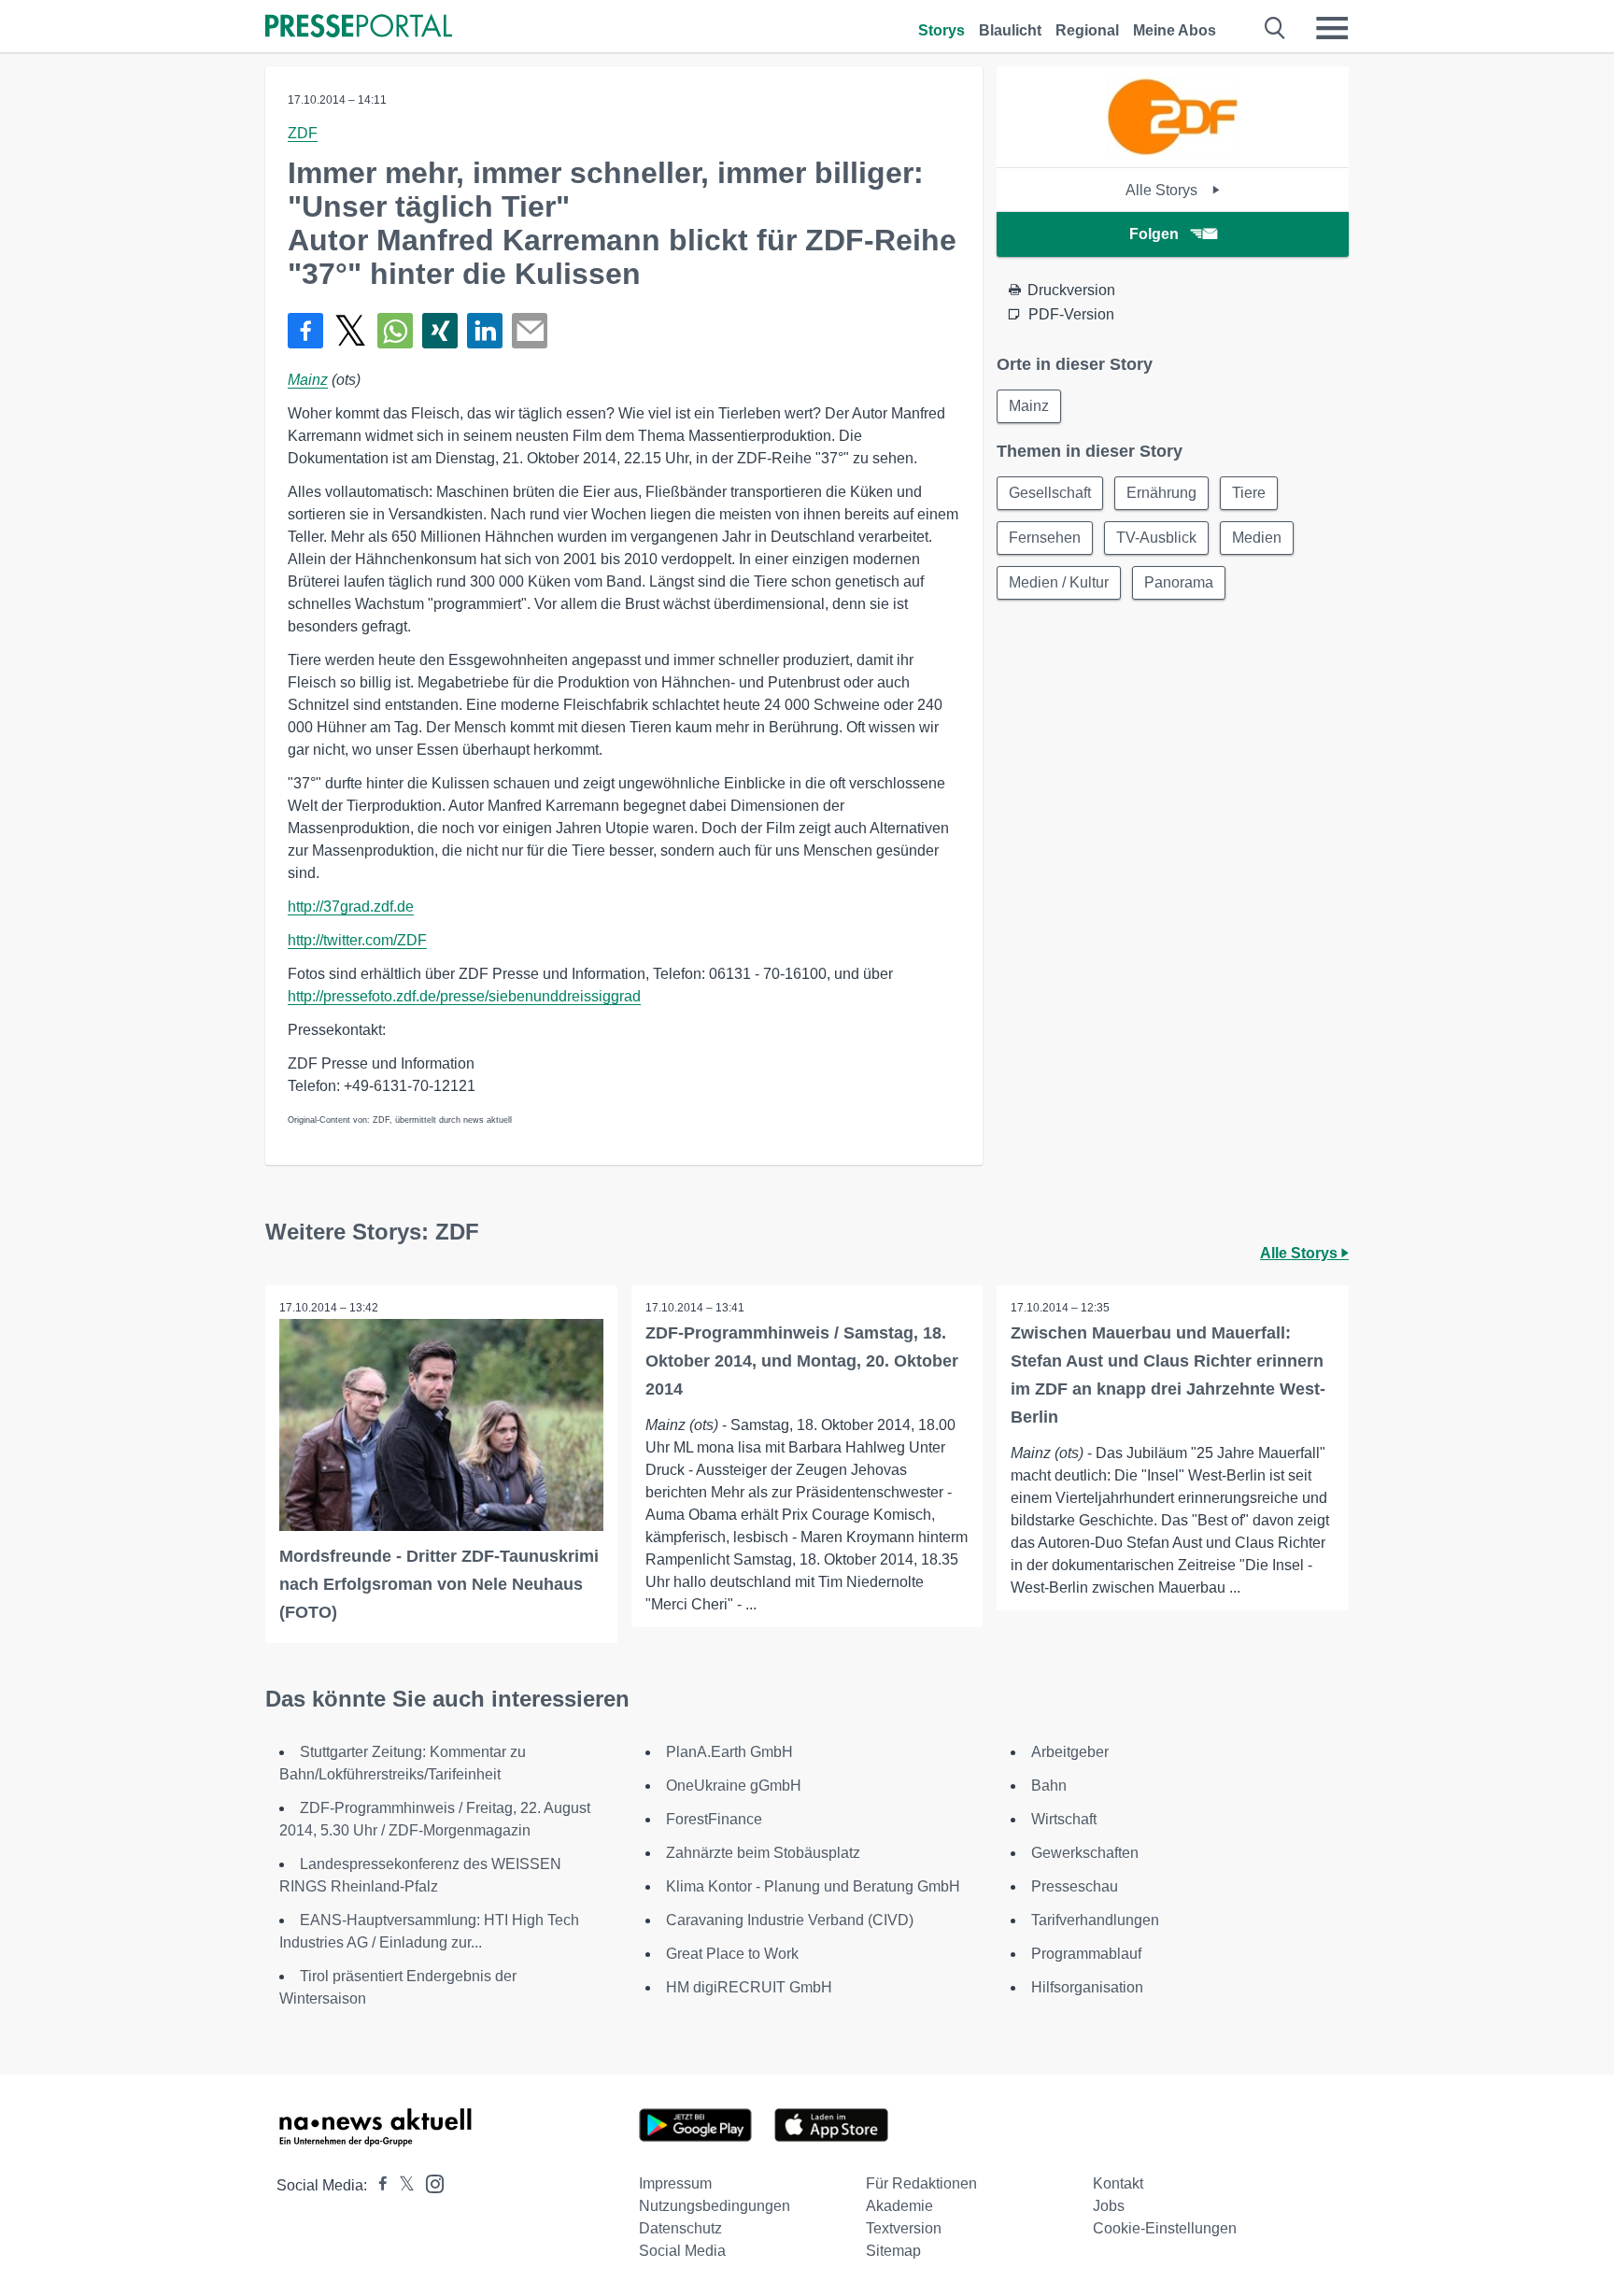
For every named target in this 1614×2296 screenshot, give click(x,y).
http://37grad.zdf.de (351, 907)
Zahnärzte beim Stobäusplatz (763, 1853)
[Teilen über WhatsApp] (395, 331)
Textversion (904, 2228)
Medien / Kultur (1059, 582)
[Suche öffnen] (1275, 28)
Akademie (899, 2206)
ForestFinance (714, 1819)
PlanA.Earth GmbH (729, 1752)
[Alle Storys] (1172, 151)
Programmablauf (1086, 1954)
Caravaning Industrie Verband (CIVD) (790, 1920)
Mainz (308, 380)
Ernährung (1161, 493)
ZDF (303, 133)
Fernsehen (1045, 538)
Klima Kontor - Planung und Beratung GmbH (813, 1886)
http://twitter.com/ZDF (357, 940)
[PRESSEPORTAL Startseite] (359, 28)
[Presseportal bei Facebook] (377, 2185)
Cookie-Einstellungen (1165, 2228)
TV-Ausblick (1156, 538)
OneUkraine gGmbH (734, 1786)
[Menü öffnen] (1332, 28)
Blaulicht (1010, 30)
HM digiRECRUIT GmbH (749, 1987)
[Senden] (530, 331)
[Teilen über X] (350, 331)
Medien (1257, 538)
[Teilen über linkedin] (485, 331)
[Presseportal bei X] (401, 2185)
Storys (941, 30)
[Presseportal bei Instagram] (429, 2183)
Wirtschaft (1064, 1819)
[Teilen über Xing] (440, 331)
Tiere (1249, 493)
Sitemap (893, 2251)
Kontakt (1118, 2183)
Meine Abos (1175, 30)
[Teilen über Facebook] (305, 331)
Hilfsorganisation (1087, 1987)
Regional (1087, 30)
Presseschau (1075, 1886)
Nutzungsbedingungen (715, 2206)
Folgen (1154, 234)
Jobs (1109, 2206)
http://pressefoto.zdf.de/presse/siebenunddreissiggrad (464, 996)
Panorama (1179, 582)
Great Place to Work (732, 1954)
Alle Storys (1163, 190)
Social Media (682, 2251)
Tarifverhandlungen (1095, 1920)
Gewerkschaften (1085, 1853)
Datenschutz (680, 2228)
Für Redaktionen (921, 2183)
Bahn (1049, 1786)
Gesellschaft (1050, 493)
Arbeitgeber (1070, 1752)
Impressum (675, 2183)
